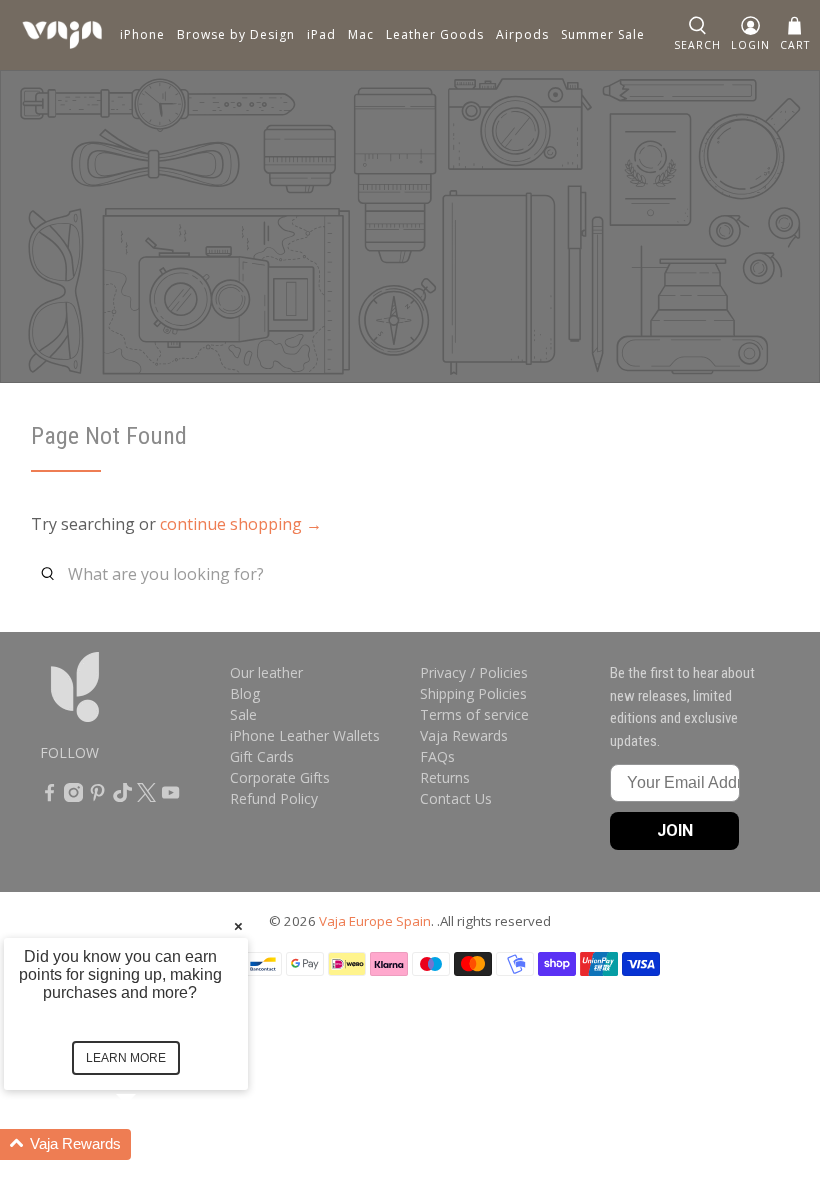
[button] (150, 1144)
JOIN (675, 830)
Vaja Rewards (464, 735)
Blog (245, 693)
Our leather (266, 672)
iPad (321, 34)
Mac (361, 34)
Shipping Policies (473, 693)
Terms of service (474, 714)
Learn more (126, 1058)
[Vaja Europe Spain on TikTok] (122, 796)
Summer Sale (603, 34)
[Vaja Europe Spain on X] (146, 796)
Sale (243, 714)
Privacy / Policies (474, 672)
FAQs (437, 756)
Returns (445, 777)
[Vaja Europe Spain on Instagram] (73, 796)
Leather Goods (435, 34)
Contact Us (456, 798)
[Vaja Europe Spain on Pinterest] (97, 796)
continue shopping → (241, 524)
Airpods (522, 34)
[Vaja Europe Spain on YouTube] (170, 796)
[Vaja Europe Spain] (62, 35)
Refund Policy (274, 798)
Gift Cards (262, 756)
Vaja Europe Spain (375, 921)
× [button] (238, 925)
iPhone (142, 34)
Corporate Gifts (280, 777)
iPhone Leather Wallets (305, 735)
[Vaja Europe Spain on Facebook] (49, 796)
